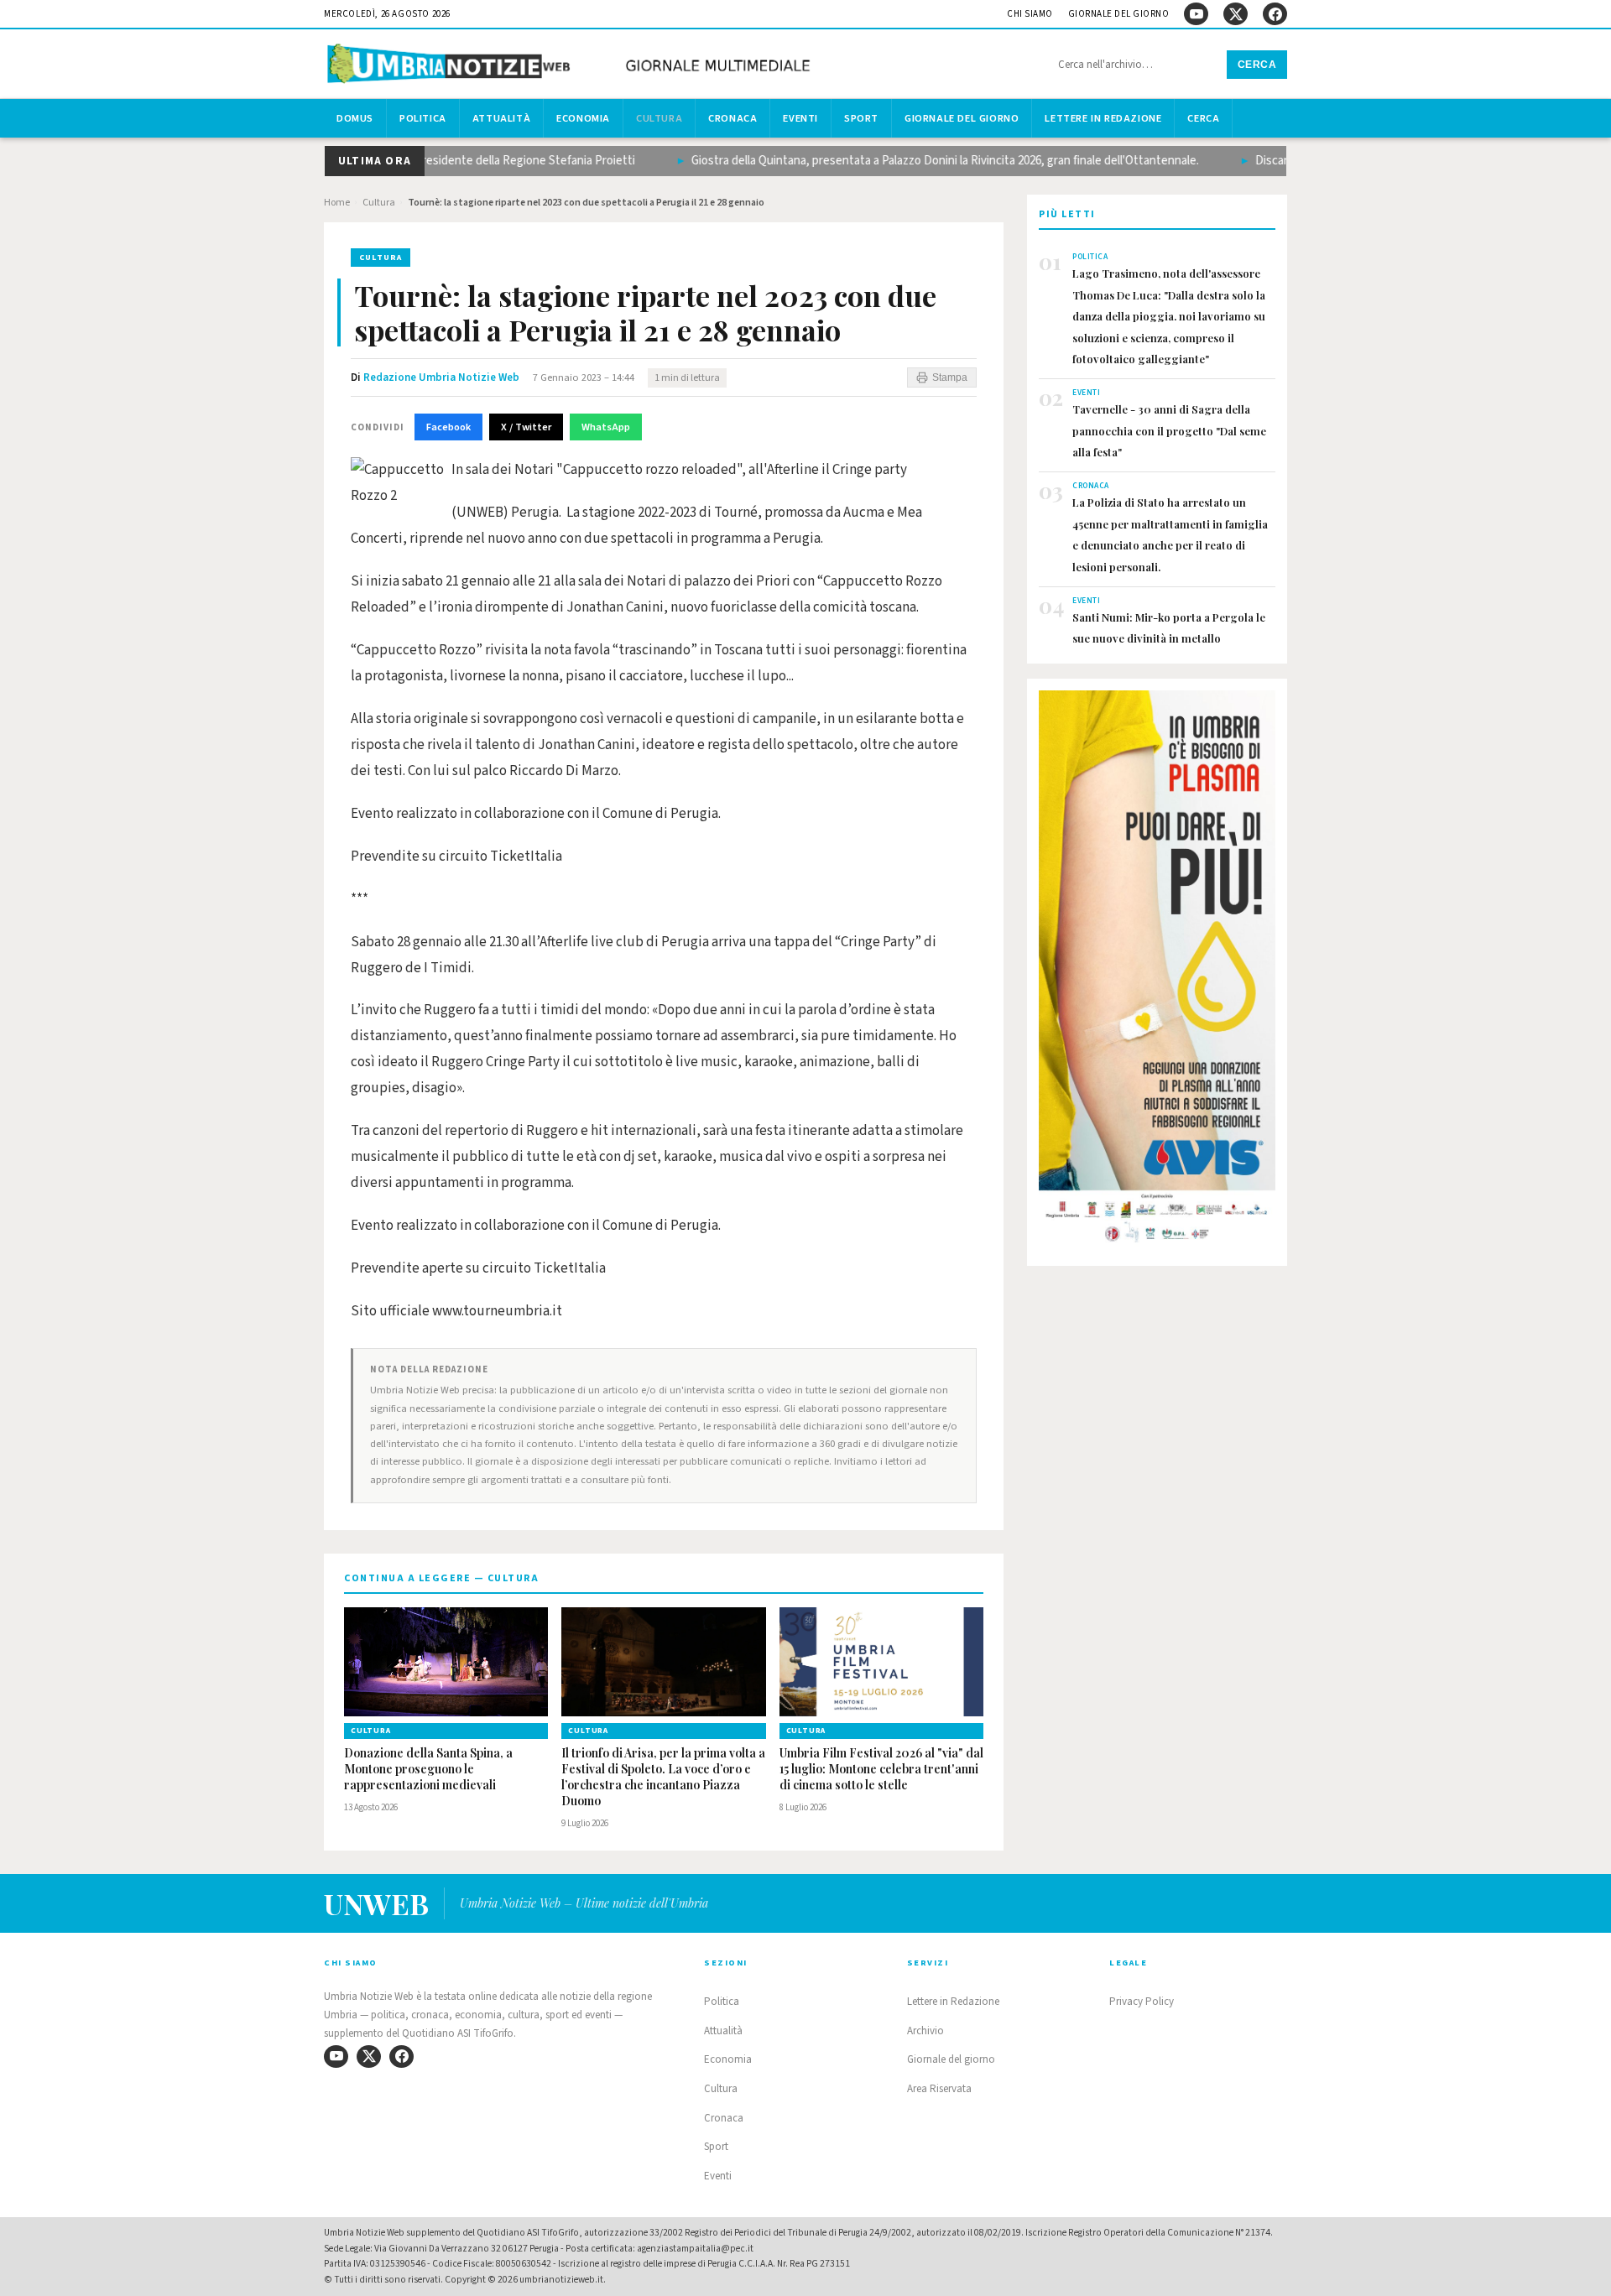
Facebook (448, 427)
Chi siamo (1030, 14)
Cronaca (733, 118)
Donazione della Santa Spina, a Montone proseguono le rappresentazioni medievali (428, 1769)
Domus (355, 118)
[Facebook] (1275, 14)
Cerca (1257, 65)
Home (337, 203)
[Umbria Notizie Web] (571, 66)
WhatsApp (606, 427)
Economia (583, 118)
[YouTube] (1196, 14)
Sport (861, 118)
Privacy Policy (1142, 2002)
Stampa (950, 377)
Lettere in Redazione (1103, 118)
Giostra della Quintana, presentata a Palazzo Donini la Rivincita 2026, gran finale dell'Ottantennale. (914, 161)
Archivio (925, 2031)
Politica (423, 118)
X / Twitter (526, 427)
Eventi (800, 118)
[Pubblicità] (1157, 971)
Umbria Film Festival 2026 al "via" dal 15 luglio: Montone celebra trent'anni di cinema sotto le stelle (881, 1769)
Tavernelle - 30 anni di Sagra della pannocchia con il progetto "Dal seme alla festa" (1169, 430)
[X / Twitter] (1236, 14)
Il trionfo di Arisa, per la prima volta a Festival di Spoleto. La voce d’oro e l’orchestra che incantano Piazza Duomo (663, 1777)
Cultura (659, 118)
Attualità (501, 118)
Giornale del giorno (1119, 14)
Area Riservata (939, 2089)
